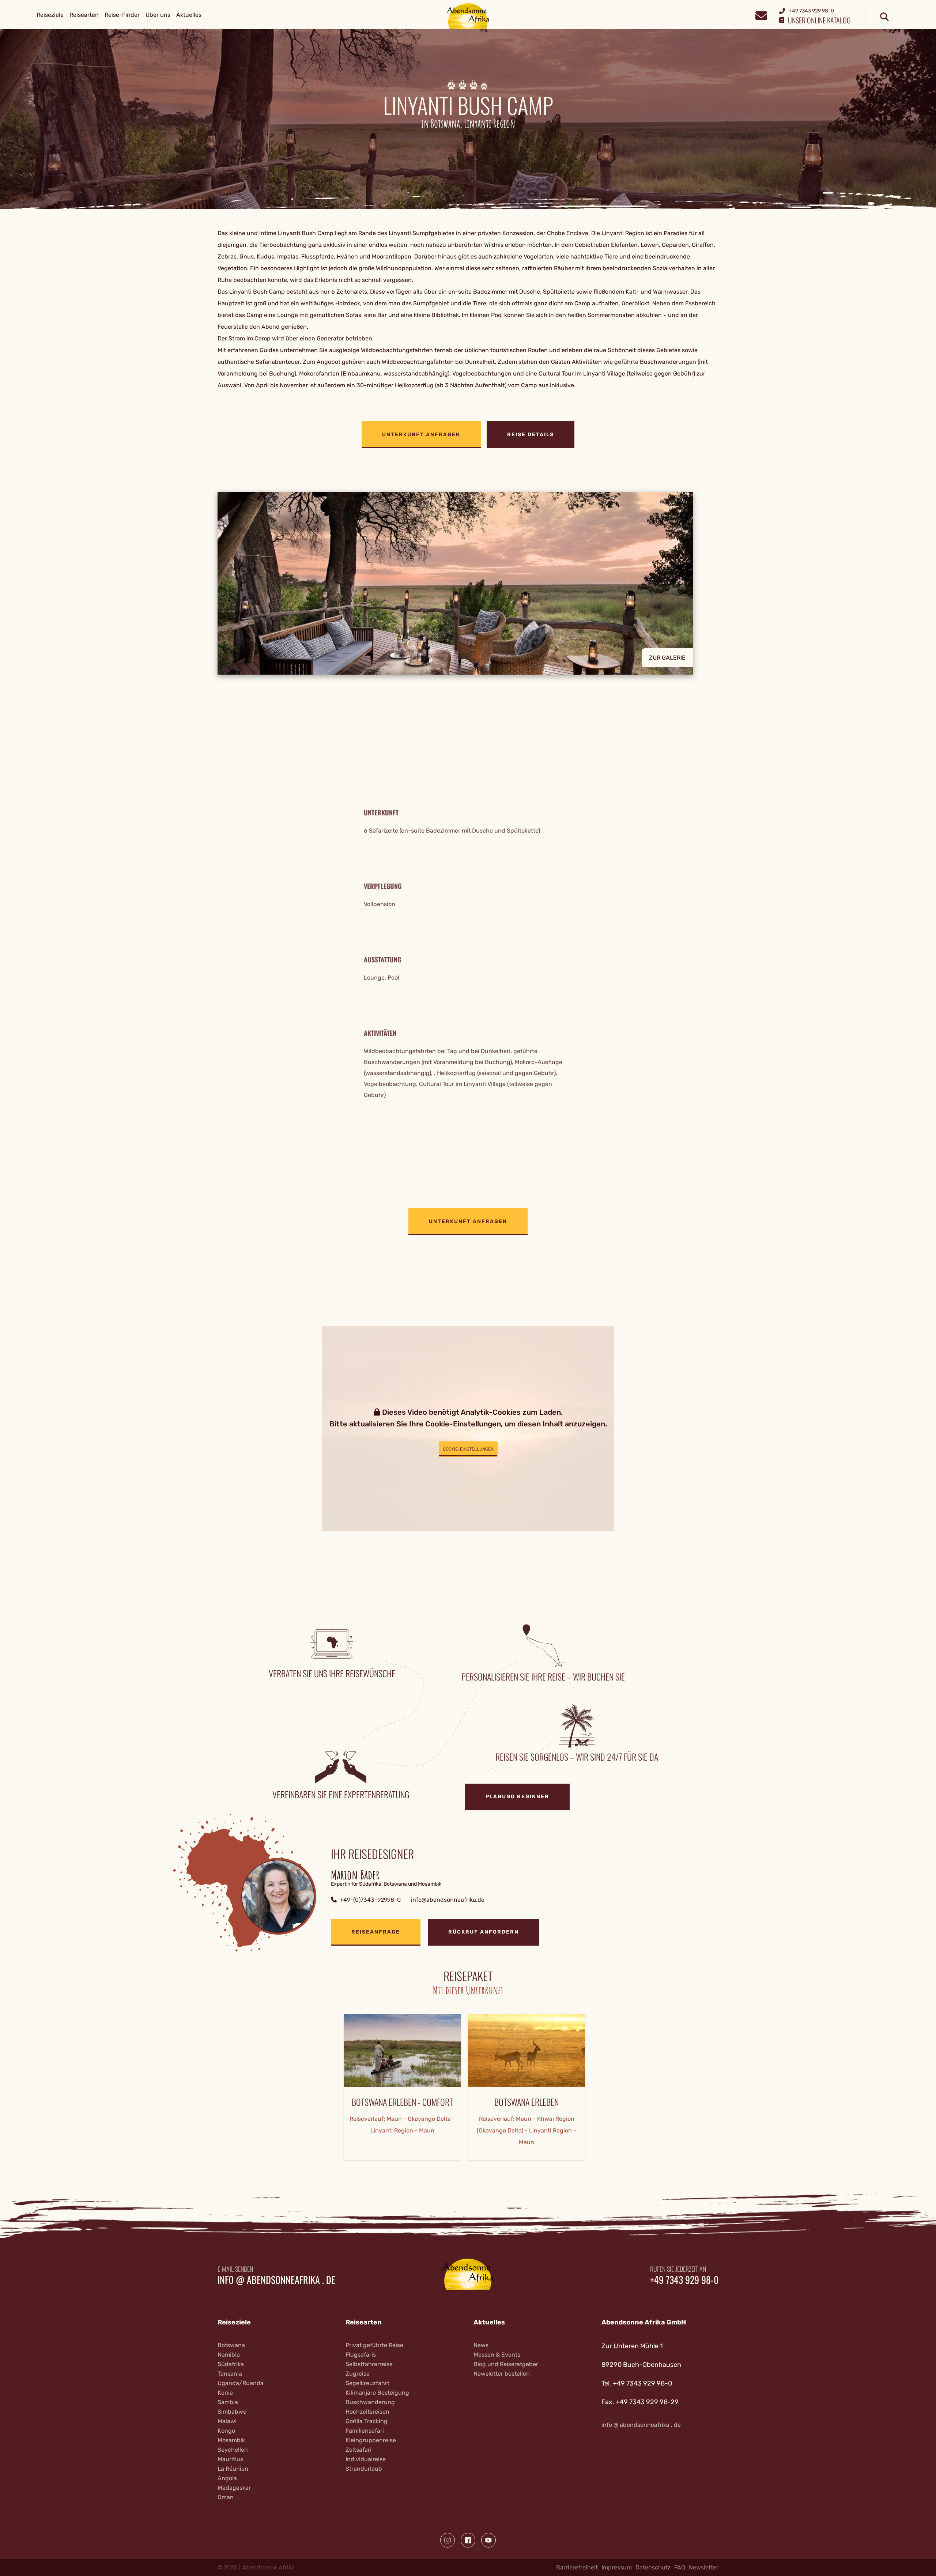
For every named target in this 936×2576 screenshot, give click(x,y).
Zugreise (358, 2374)
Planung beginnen (517, 1797)
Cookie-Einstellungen (468, 1449)
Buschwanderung (370, 2402)
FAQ (680, 2567)
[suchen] (884, 17)
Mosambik (231, 2440)
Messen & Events (497, 2355)
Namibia (229, 2355)
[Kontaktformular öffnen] (761, 15)
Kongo (226, 2431)
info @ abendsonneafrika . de (276, 2280)
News (481, 2345)
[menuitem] (50, 15)
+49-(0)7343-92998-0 (370, 1900)
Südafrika (231, 2364)
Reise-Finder (122, 15)
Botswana (231, 2345)
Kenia (225, 2393)
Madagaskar (234, 2488)
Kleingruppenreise (371, 2440)
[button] (468, 583)
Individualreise (366, 2459)
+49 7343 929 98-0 (684, 2280)
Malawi (227, 2421)
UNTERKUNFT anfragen (421, 435)
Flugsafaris (361, 2355)
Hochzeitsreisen (367, 2412)
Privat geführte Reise (374, 2345)
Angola (227, 2478)
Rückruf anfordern (484, 1932)
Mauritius (230, 2459)
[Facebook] (468, 2540)
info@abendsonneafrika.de (448, 1900)
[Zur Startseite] (468, 16)
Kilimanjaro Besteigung (377, 2393)
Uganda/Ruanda (241, 2383)
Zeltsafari (358, 2450)
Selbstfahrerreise (369, 2364)
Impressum (617, 2567)
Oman (226, 2497)
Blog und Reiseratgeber (506, 2364)
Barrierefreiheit (577, 2567)
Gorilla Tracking (367, 2421)
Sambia (228, 2402)
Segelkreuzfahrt (367, 2383)
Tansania (230, 2374)
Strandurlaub (364, 2469)
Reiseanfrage (376, 1932)
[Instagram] (448, 2540)
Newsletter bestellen (502, 2374)
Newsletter (704, 2567)
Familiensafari (365, 2431)
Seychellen (233, 2450)
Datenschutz (653, 2567)
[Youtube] (488, 2540)
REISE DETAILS (531, 435)
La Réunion (233, 2469)
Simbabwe (232, 2412)
